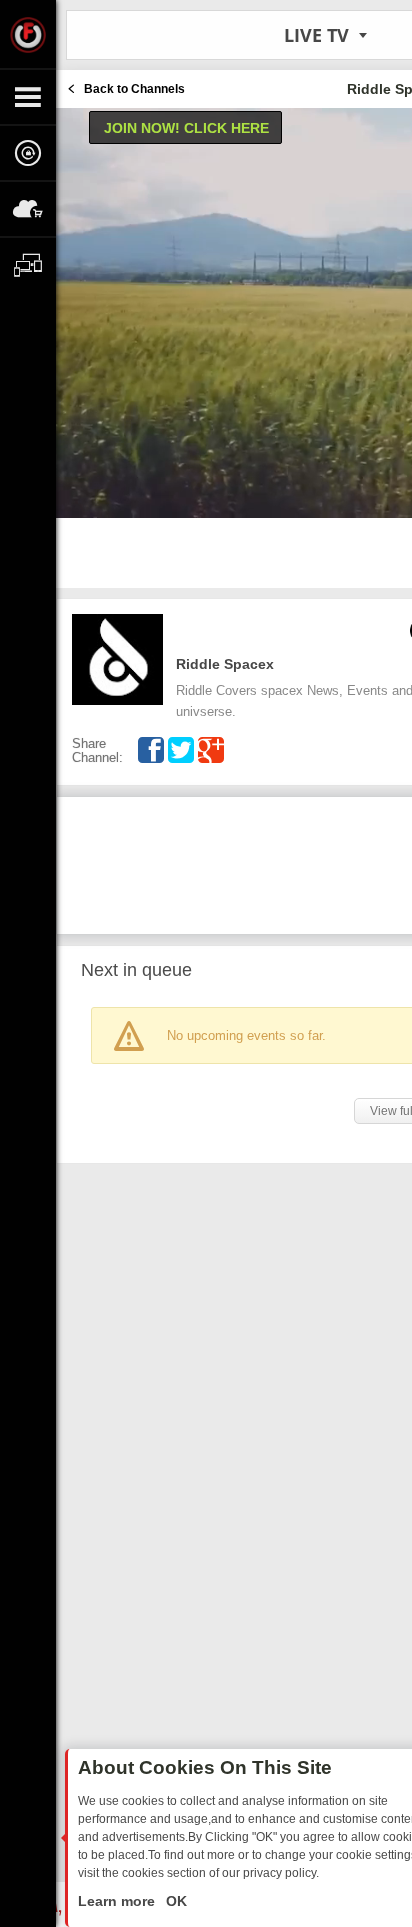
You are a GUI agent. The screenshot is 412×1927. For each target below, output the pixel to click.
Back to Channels (134, 89)
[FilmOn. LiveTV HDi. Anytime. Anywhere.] (28, 34)
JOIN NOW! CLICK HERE (186, 128)
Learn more (118, 1901)
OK (174, 1901)
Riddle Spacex (225, 664)
